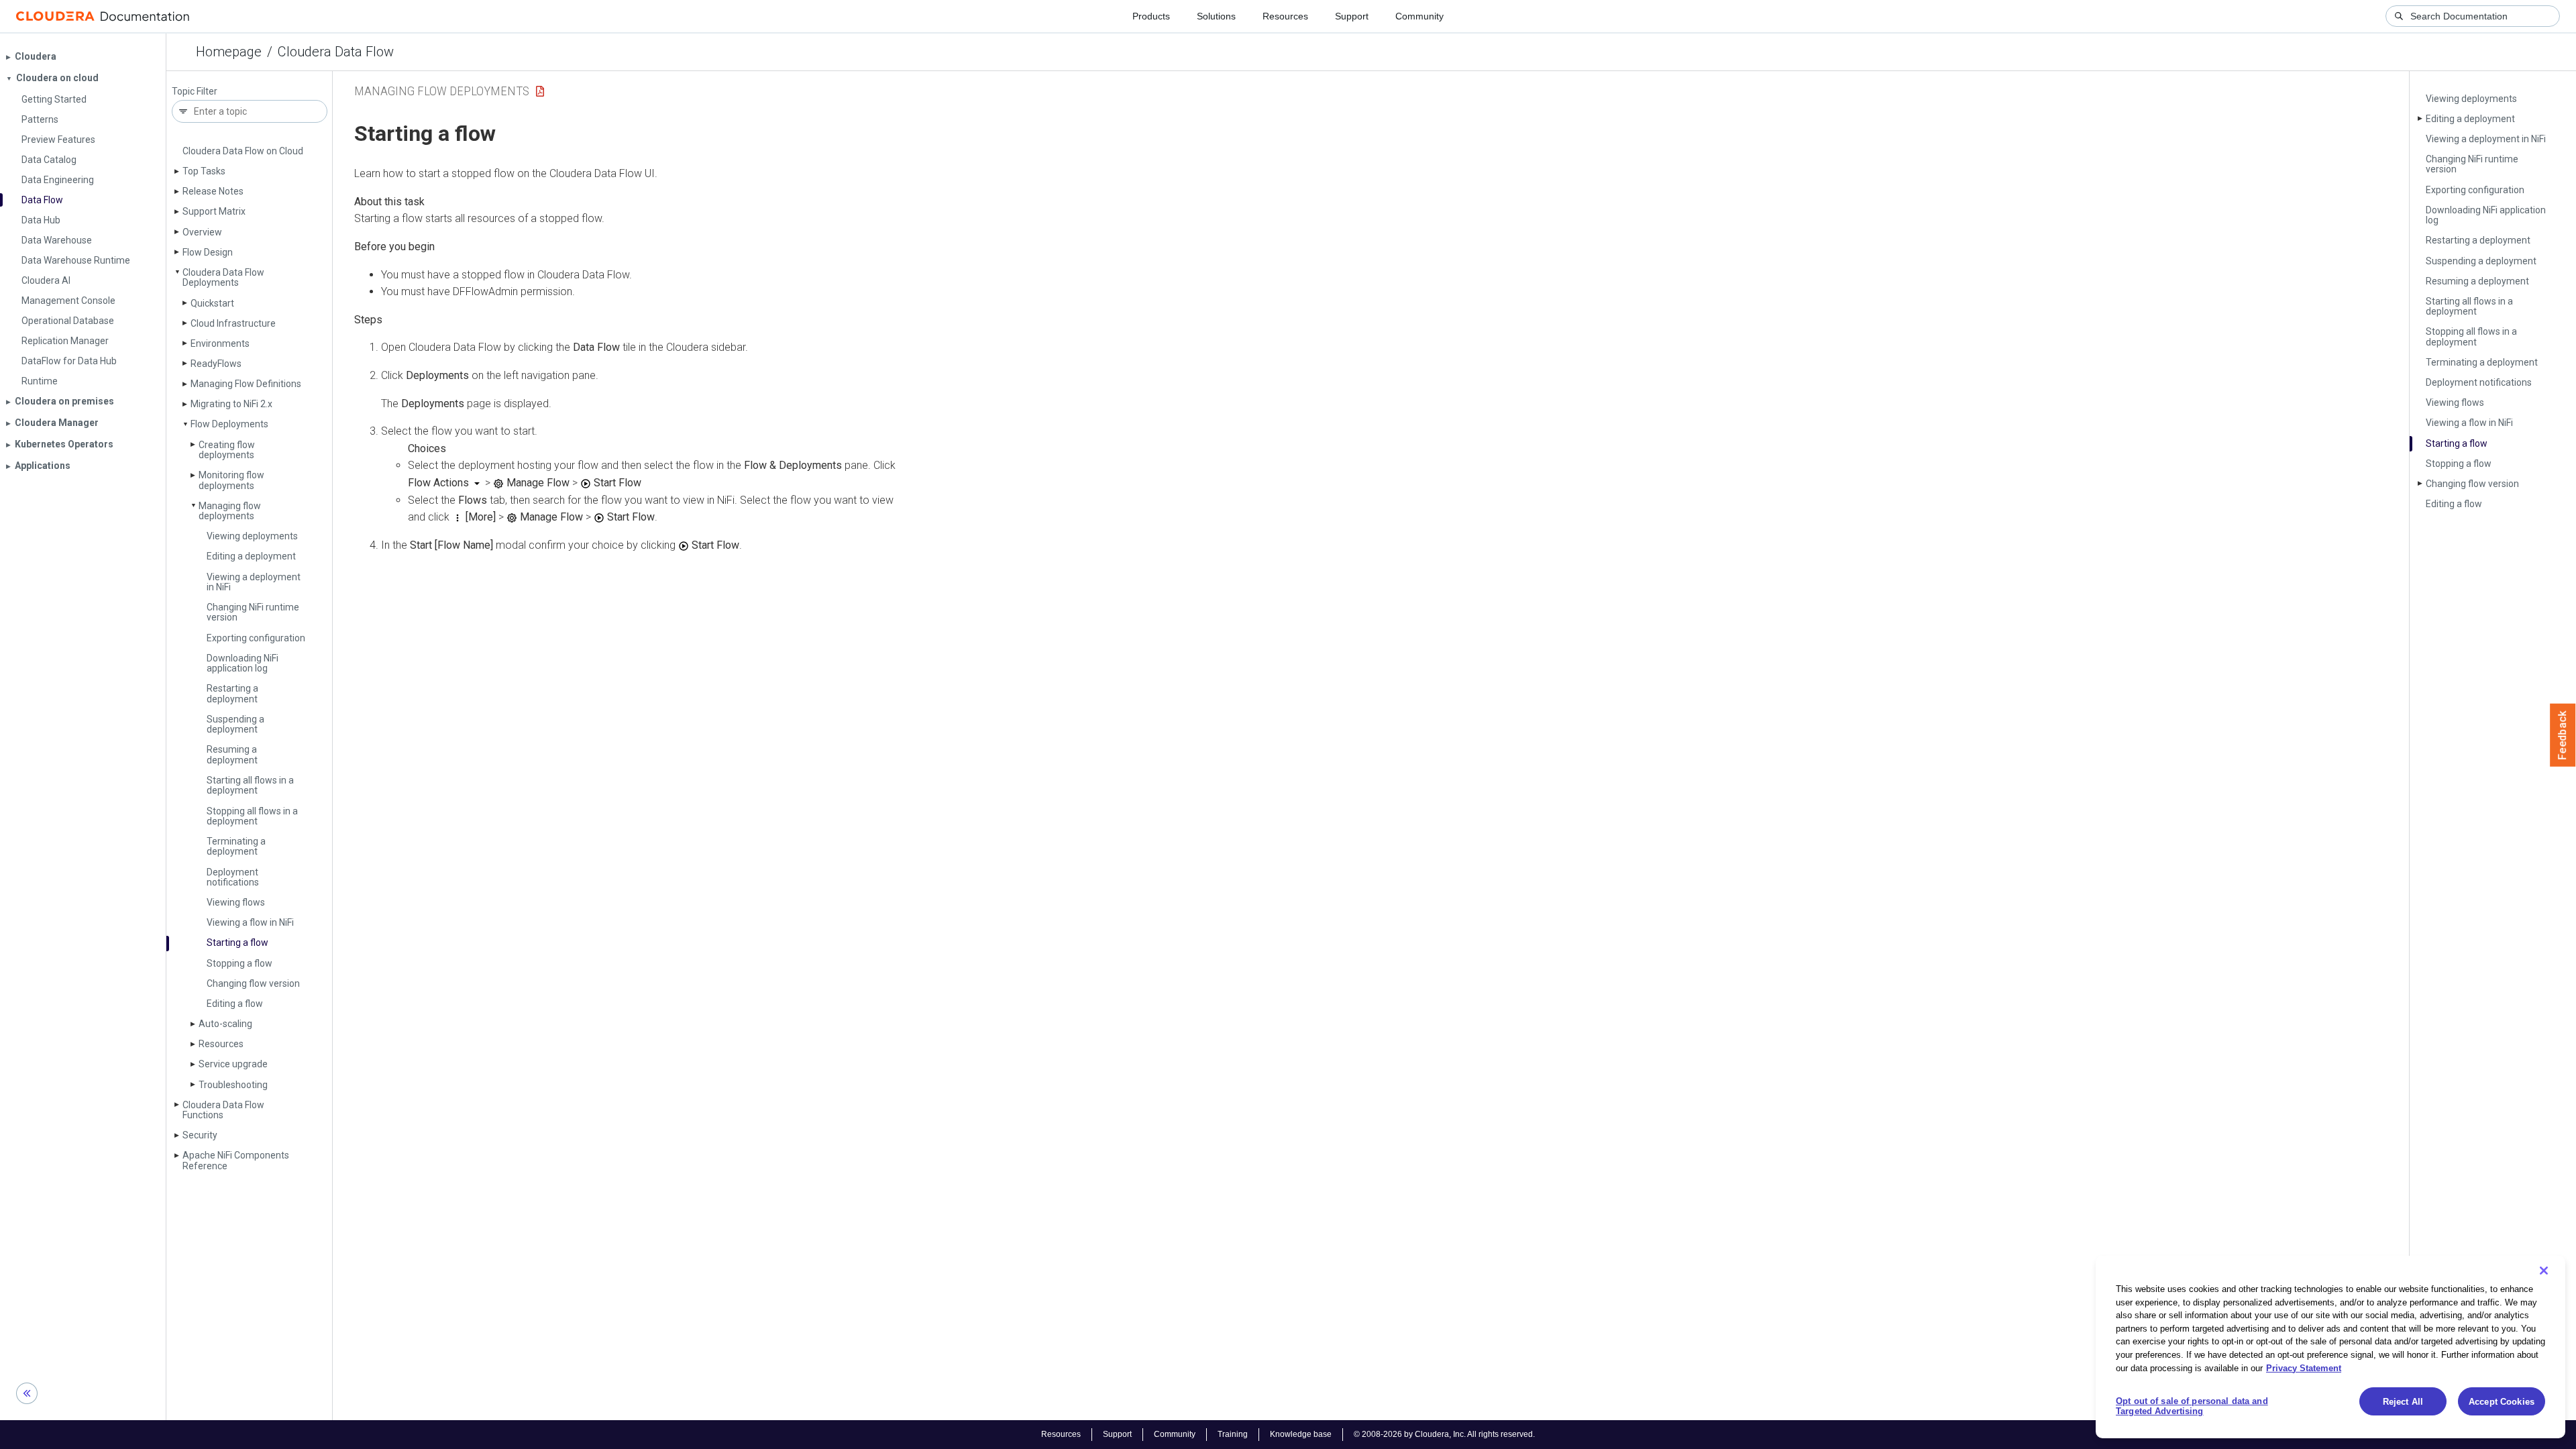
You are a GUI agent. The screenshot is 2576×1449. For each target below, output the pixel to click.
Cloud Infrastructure (233, 323)
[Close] (2544, 1271)
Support (1352, 16)
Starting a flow (237, 943)
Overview (202, 232)
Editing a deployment (251, 556)
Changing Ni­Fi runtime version (253, 612)
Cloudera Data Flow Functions (223, 1110)
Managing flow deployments (230, 511)
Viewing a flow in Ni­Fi (250, 922)
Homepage (229, 52)
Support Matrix (214, 211)
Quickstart (212, 303)
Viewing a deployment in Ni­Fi (254, 582)
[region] (2330, 1347)
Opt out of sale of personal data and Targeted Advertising (2192, 1406)
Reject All (2403, 1402)
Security (200, 1135)
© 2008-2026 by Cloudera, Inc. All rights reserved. (1444, 1434)
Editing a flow (235, 1004)
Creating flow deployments (227, 450)
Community (1419, 16)
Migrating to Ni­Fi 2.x (231, 404)
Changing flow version (253, 983)
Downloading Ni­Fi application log (243, 663)
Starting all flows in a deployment (250, 785)
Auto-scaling (225, 1024)
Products (1151, 16)
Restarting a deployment (232, 693)
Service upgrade (233, 1064)
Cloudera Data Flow (336, 52)
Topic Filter (195, 92)
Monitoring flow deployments (231, 480)
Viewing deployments (252, 536)
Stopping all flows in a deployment (252, 816)
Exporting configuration (256, 638)
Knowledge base (1301, 1434)
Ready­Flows (216, 364)
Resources (1285, 16)
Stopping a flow (239, 963)
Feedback (2563, 735)
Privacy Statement (2304, 1367)
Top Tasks (204, 171)
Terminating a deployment (236, 846)
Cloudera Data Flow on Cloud (243, 151)
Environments (220, 343)
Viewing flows (236, 902)
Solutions (1216, 16)
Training (1233, 1434)
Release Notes (213, 191)
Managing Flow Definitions (246, 384)
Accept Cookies (2502, 1402)
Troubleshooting (233, 1085)
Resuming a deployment (232, 754)
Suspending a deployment (235, 724)
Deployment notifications (233, 877)
